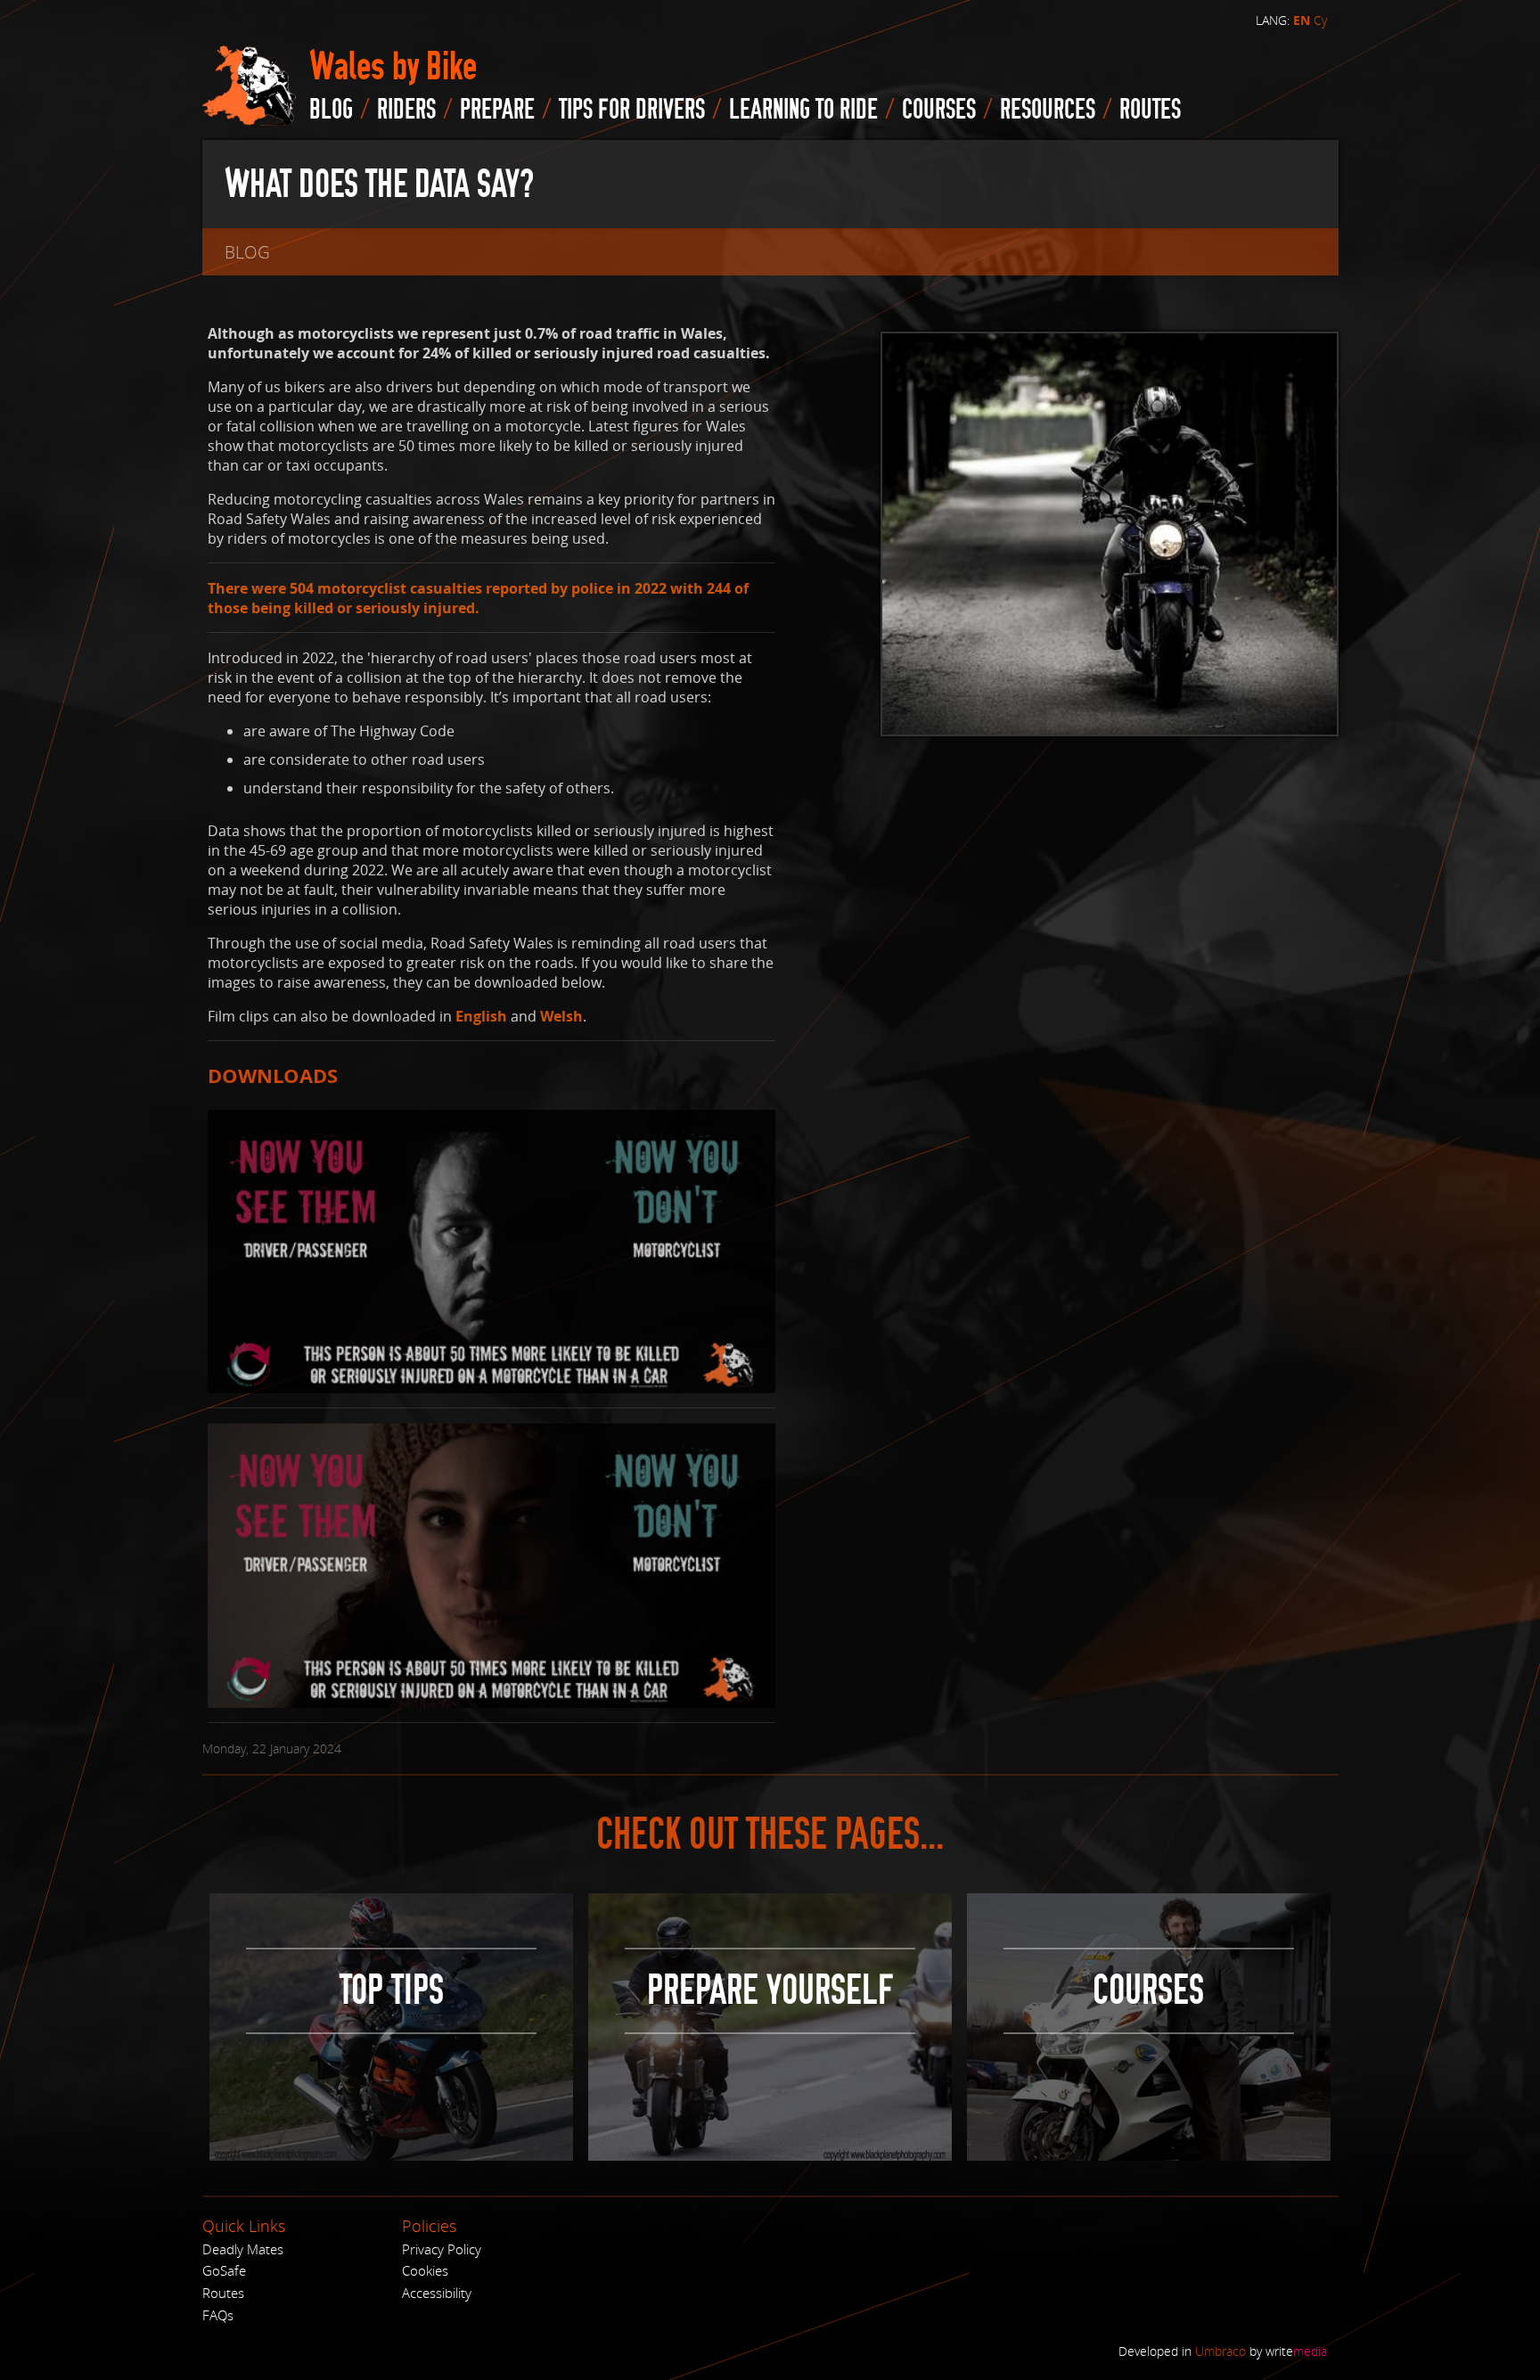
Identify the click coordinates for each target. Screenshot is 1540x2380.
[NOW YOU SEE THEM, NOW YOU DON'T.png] (492, 1564)
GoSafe (224, 2270)
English (481, 1016)
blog (331, 110)
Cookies (425, 2270)
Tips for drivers (632, 110)
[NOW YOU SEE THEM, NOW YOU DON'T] (492, 1250)
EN (1302, 21)
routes (1150, 110)
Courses (939, 110)
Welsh (561, 1016)
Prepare (497, 110)
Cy (1320, 20)
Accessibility (437, 2293)
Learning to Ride (803, 110)
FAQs (218, 2315)
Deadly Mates (243, 2249)
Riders (406, 110)
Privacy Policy (442, 2249)
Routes (223, 2293)
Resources (1048, 110)
